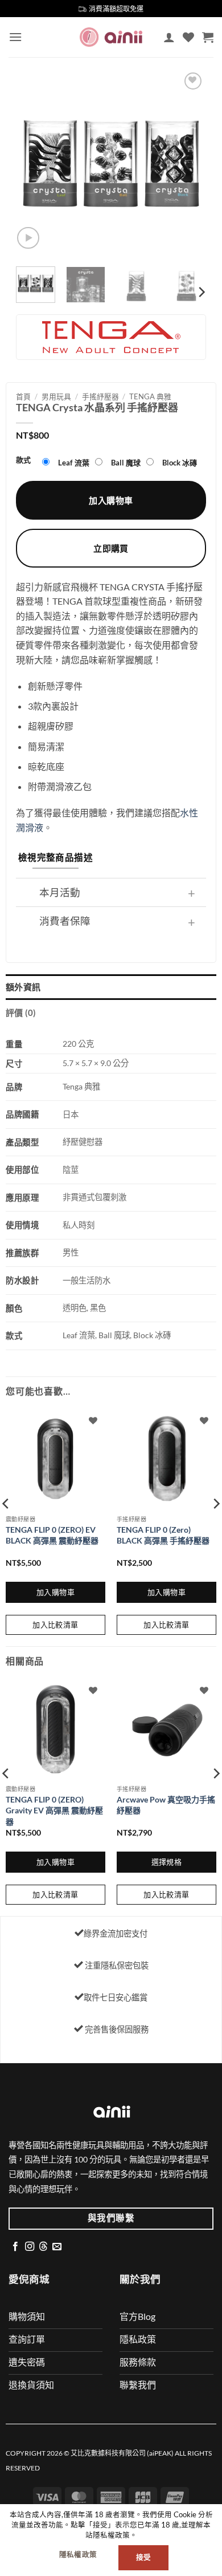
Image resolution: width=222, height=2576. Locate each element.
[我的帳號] (169, 37)
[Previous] (34, 163)
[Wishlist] (188, 37)
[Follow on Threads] (43, 2247)
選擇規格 (167, 1862)
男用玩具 (56, 396)
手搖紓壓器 (100, 396)
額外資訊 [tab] (23, 987)
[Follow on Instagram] (30, 2247)
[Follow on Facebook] (15, 2247)
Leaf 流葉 (74, 463)
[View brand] (111, 336)
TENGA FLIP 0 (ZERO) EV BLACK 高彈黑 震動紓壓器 (52, 1535)
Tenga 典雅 (150, 396)
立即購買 (111, 548)
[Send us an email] (57, 2247)
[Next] (188, 163)
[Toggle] (192, 894)
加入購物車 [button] (55, 1592)
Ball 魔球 (126, 463)
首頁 (23, 396)
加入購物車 (111, 500)
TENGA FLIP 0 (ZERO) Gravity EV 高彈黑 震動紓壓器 (54, 1811)
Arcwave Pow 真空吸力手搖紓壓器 (166, 1805)
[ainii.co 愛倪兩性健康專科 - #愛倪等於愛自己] (111, 37)
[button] (15, 37)
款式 (23, 460)
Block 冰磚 (180, 463)
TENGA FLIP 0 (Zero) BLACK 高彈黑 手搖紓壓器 (163, 1535)
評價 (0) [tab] (21, 1012)
